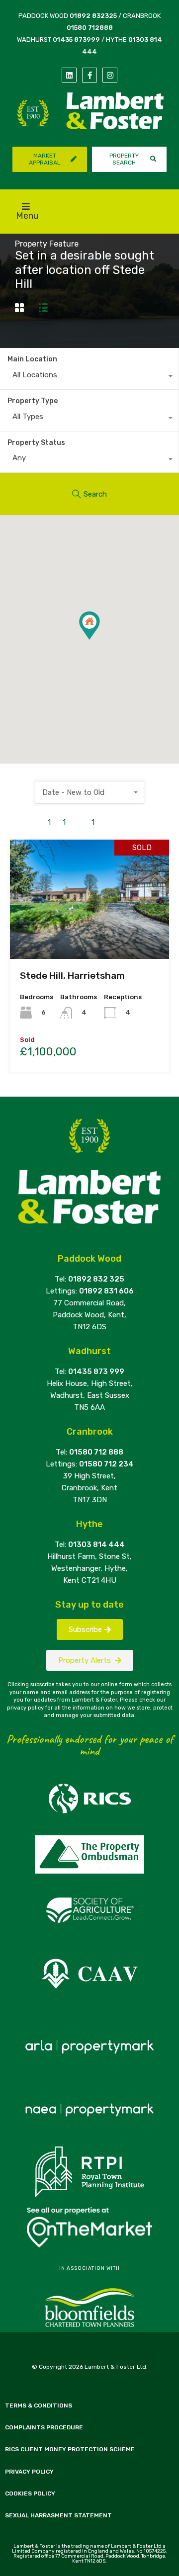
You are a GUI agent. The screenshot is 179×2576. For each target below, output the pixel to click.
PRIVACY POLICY (29, 2472)
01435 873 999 (96, 1372)
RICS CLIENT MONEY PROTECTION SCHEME (70, 2449)
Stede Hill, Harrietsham (72, 976)
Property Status (36, 443)
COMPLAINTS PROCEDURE (44, 2427)
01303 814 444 (96, 1545)
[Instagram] (110, 75)
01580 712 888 (96, 1452)
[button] (100, 640)
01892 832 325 (96, 1279)
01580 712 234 (106, 1464)
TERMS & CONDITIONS (39, 2405)
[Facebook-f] (89, 75)
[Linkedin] (69, 75)
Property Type (33, 401)
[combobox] (89, 377)
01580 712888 (90, 28)
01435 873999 (76, 40)
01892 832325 (93, 16)
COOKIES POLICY (30, 2493)
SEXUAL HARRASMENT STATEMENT (58, 2515)
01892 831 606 (106, 1291)
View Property (90, 935)
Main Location (32, 359)
